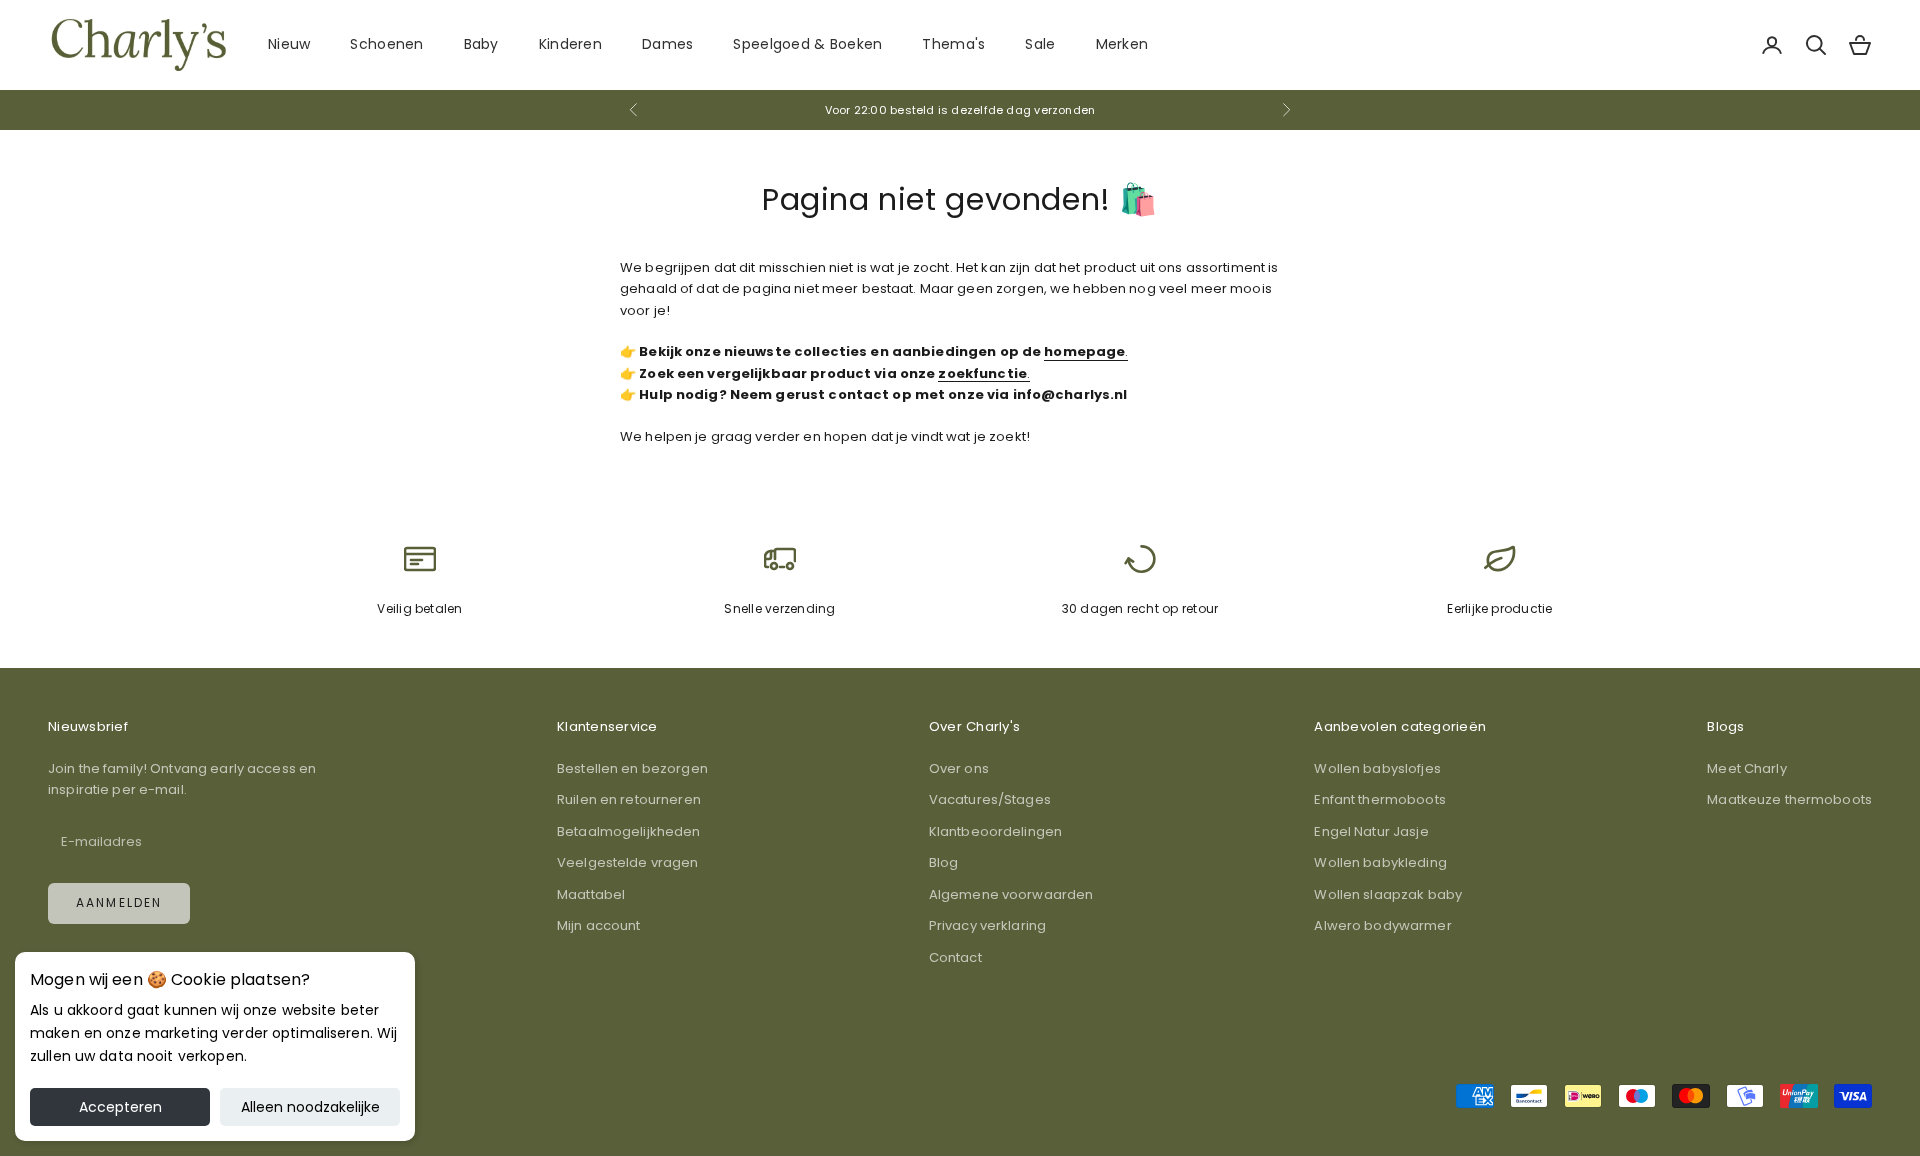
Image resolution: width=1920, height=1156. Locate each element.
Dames (667, 44)
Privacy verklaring (987, 925)
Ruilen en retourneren (629, 799)
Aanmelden (119, 902)
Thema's (953, 44)
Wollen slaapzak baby (1388, 894)
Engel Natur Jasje (1371, 831)
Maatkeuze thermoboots (1789, 799)
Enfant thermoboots (1379, 799)
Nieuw (289, 44)
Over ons (959, 768)
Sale (1040, 44)
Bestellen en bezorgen (632, 768)
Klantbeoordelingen (995, 831)
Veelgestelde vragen (627, 862)
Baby (481, 44)
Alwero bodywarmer (1382, 925)
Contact (955, 957)
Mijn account (599, 925)
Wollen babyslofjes (1377, 768)
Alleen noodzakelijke (310, 1107)
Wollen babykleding (1380, 862)
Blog (944, 862)
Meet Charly (1746, 768)
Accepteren (120, 1107)
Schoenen (386, 44)
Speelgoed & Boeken (807, 44)
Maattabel (591, 894)
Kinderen (570, 44)
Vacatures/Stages (990, 799)
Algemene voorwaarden (1011, 894)
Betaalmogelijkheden (628, 831)
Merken (1122, 44)
